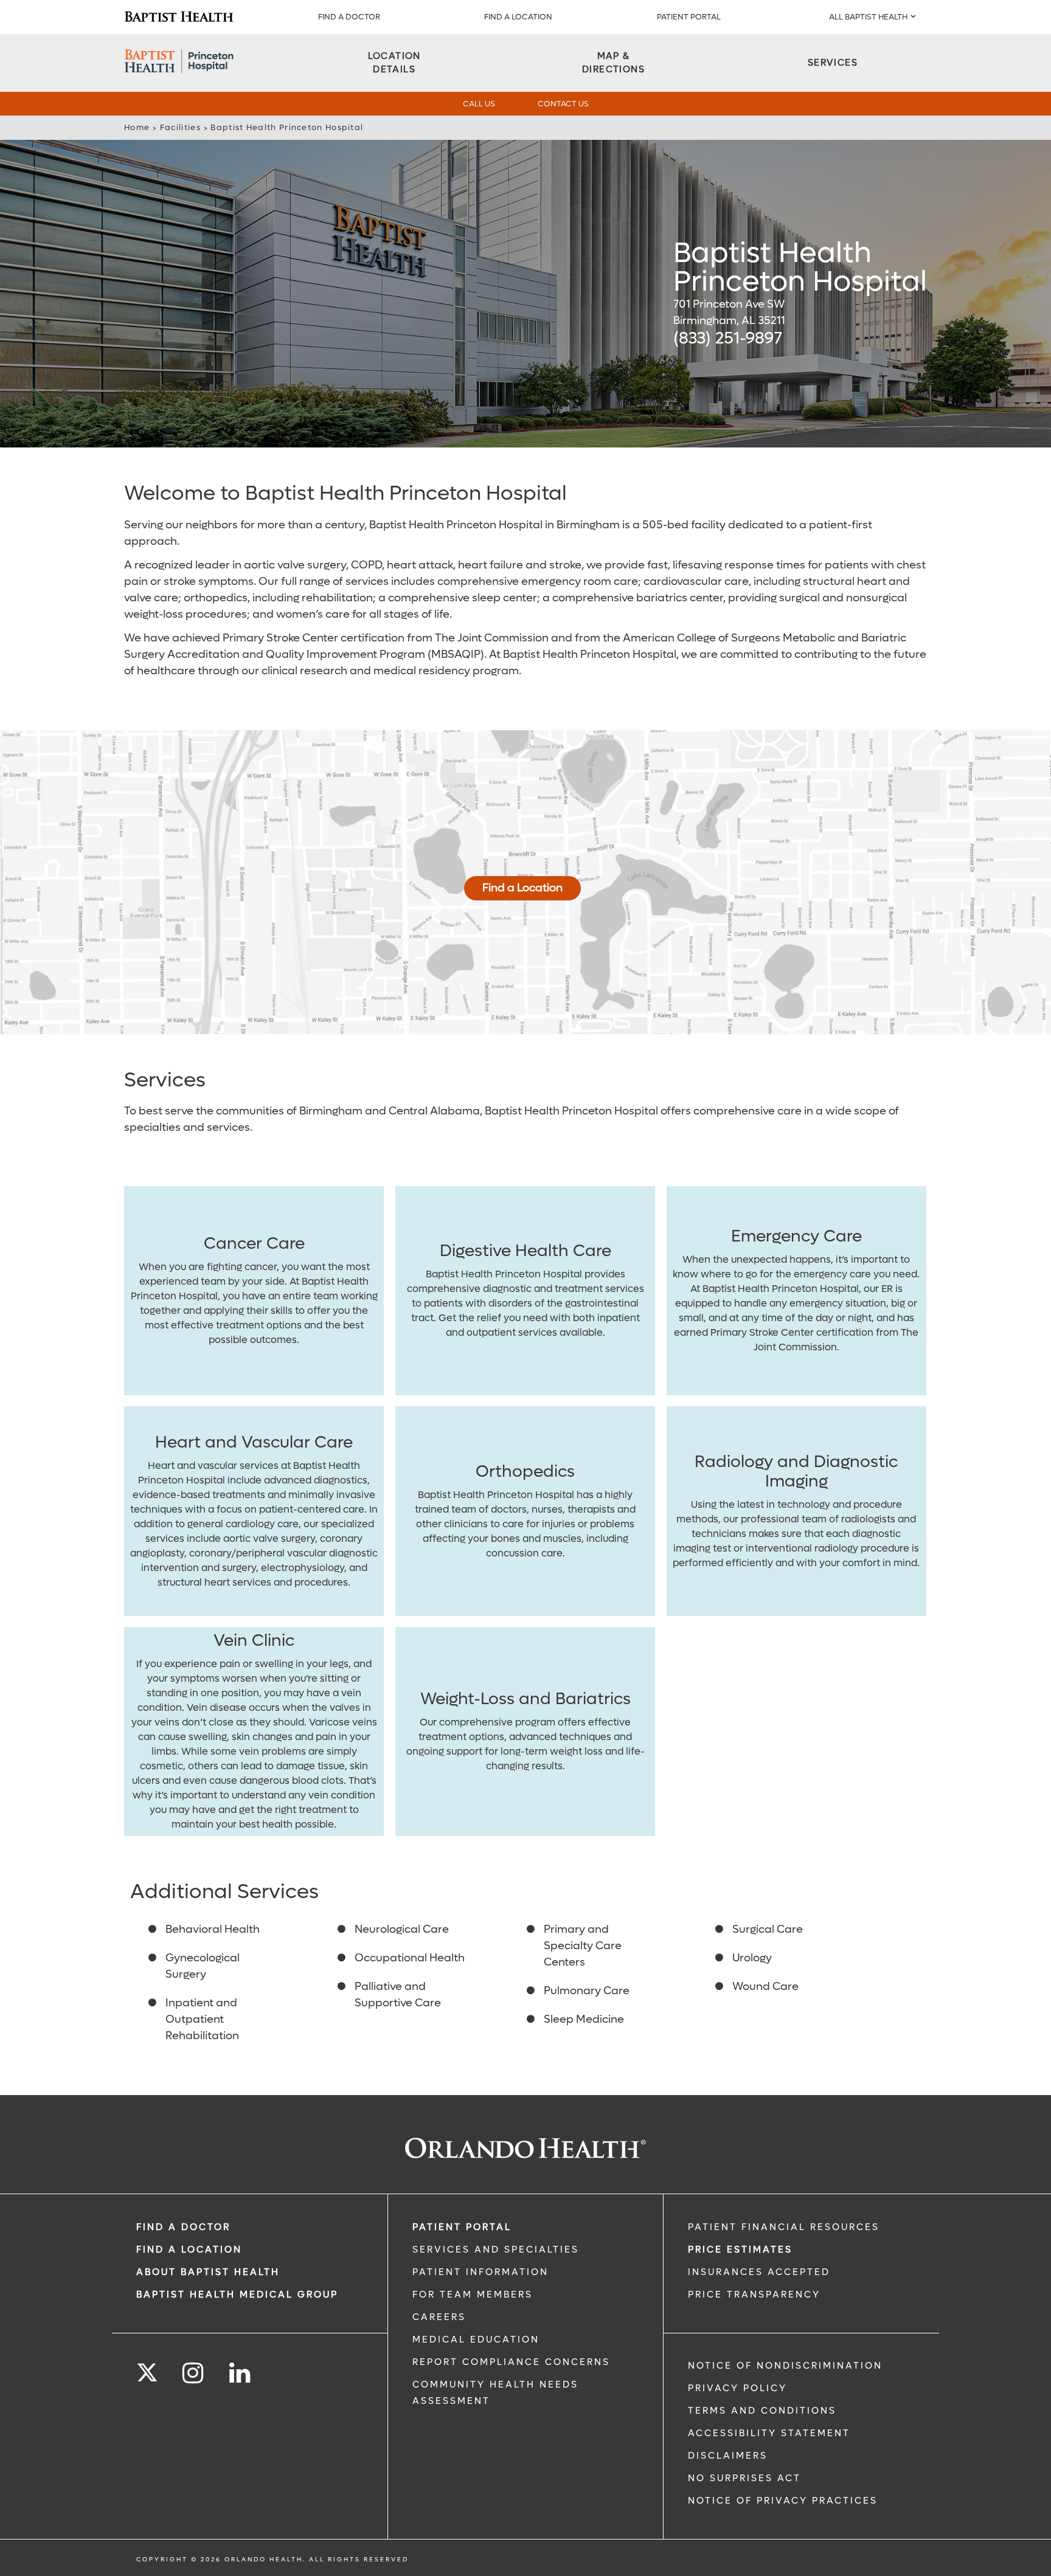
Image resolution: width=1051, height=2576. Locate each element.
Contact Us (563, 104)
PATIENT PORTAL (689, 17)
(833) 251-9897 (728, 338)
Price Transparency (754, 2295)
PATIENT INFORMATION (480, 2272)
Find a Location (522, 888)
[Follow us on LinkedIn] (241, 2373)
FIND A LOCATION (518, 17)
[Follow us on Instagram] (194, 2373)
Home (137, 127)
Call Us (479, 104)
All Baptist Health (868, 17)
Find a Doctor (349, 17)
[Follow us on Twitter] (147, 2369)
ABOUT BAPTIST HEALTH (208, 2272)
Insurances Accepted (759, 2272)
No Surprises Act (744, 2478)
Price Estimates (740, 2250)
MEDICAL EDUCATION (476, 2339)
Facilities (180, 127)
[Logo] (179, 17)
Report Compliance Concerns (511, 2362)
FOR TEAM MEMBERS (473, 2295)
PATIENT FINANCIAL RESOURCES (784, 2227)
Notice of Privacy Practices (783, 2501)
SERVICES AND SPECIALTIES (496, 2250)
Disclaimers (728, 2456)
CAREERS (439, 2317)
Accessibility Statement (769, 2433)
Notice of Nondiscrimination (785, 2366)
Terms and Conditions (762, 2411)
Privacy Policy (737, 2388)
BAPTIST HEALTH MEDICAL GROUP (237, 2295)
